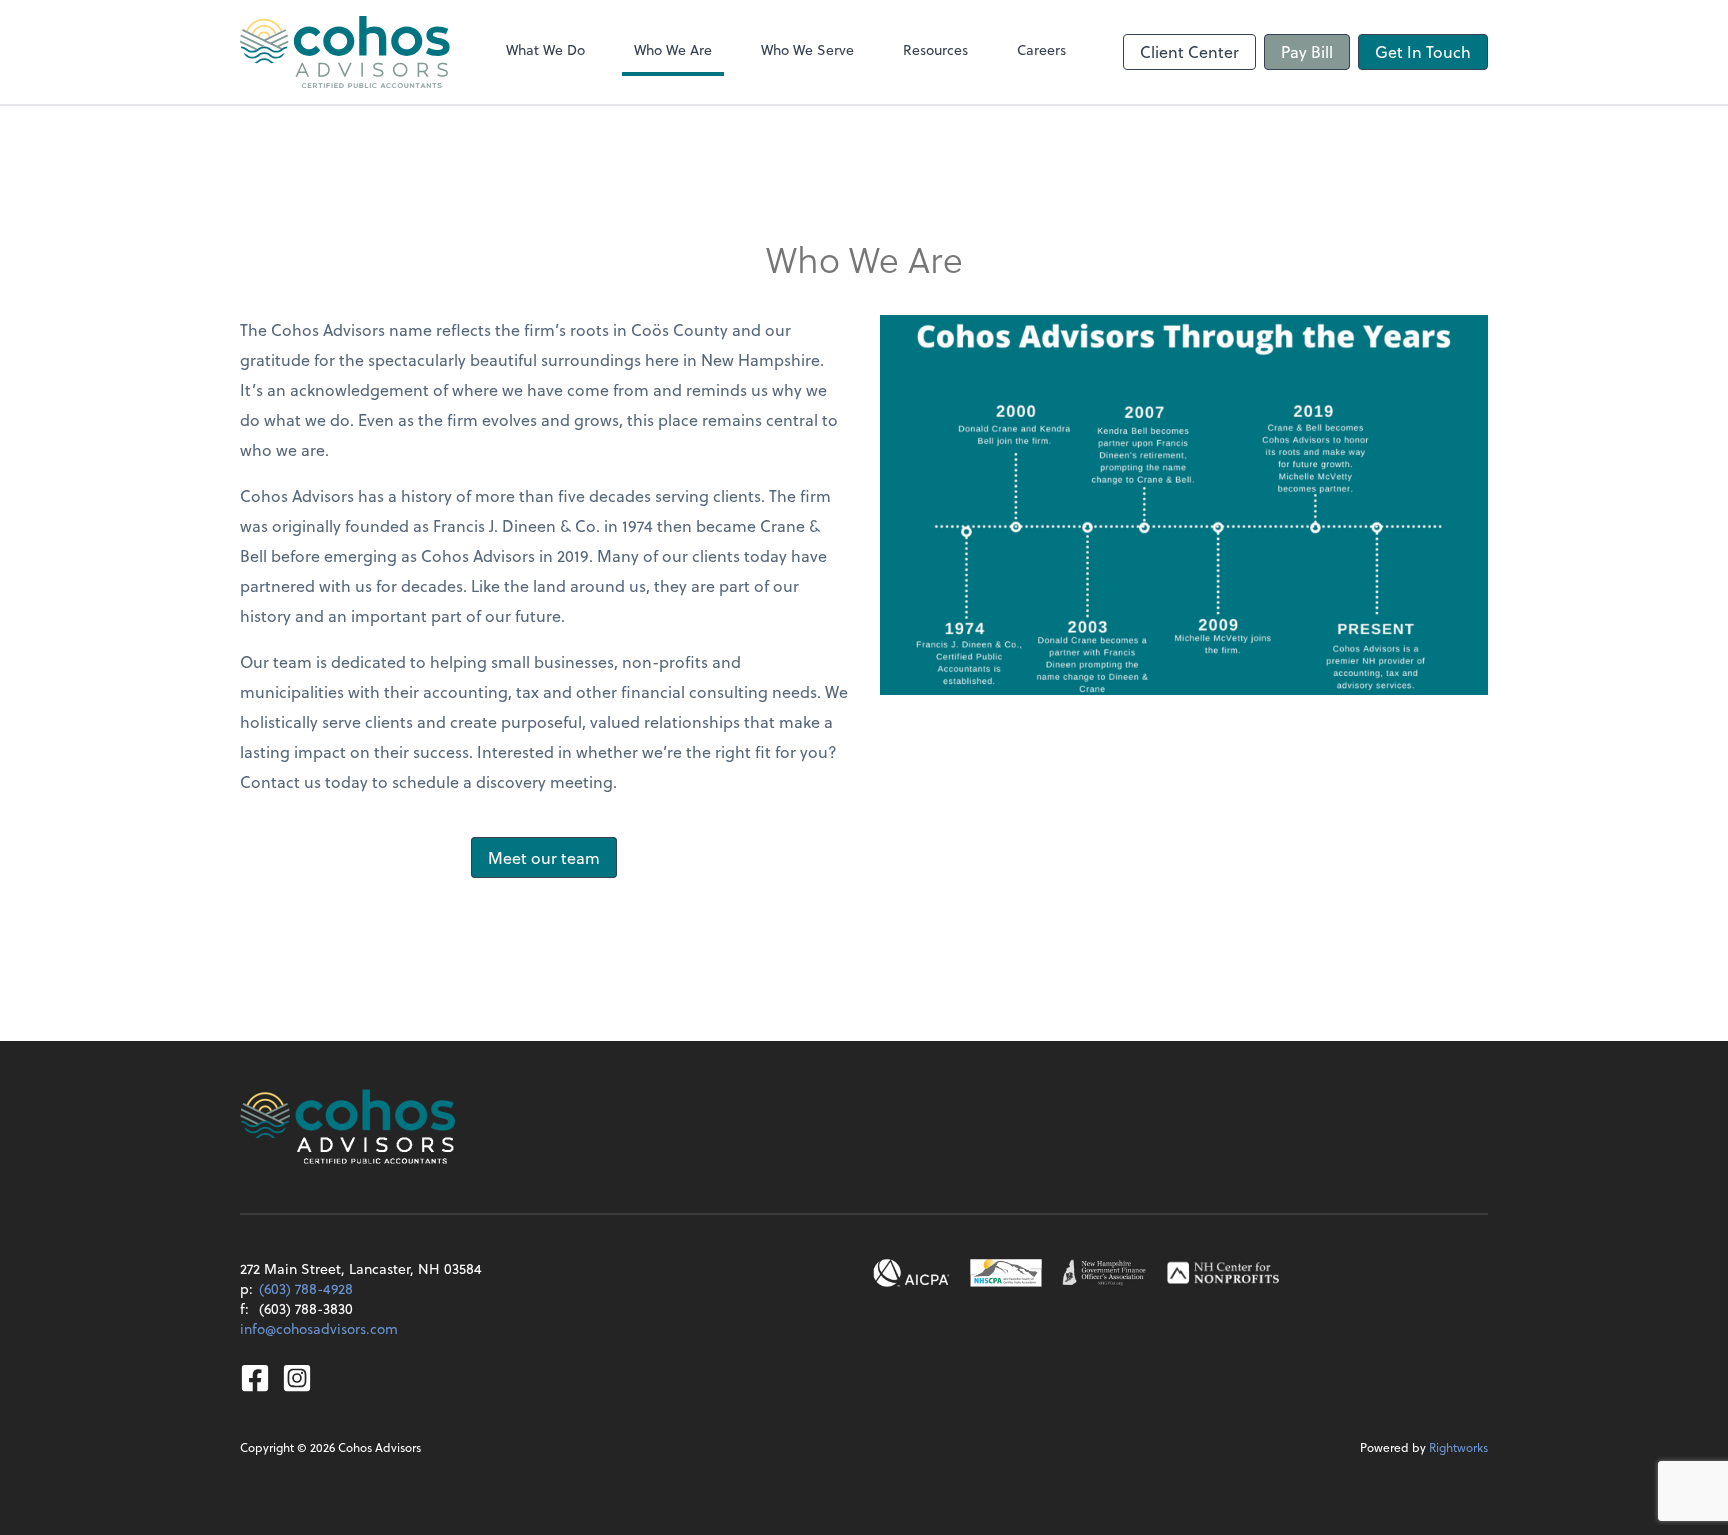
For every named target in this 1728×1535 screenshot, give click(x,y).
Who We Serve (807, 49)
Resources (935, 49)
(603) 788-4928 (306, 1288)
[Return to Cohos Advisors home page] (345, 52)
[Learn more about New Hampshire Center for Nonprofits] (1223, 1273)
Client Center (1189, 51)
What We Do (545, 49)
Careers (1041, 49)
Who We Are (673, 49)
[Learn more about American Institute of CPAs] (912, 1273)
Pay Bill (1307, 51)
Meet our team (544, 857)
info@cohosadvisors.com (319, 1328)
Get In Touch (1423, 51)
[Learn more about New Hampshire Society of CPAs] (1006, 1273)
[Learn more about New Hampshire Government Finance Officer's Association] (1104, 1273)
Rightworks (1458, 1447)
